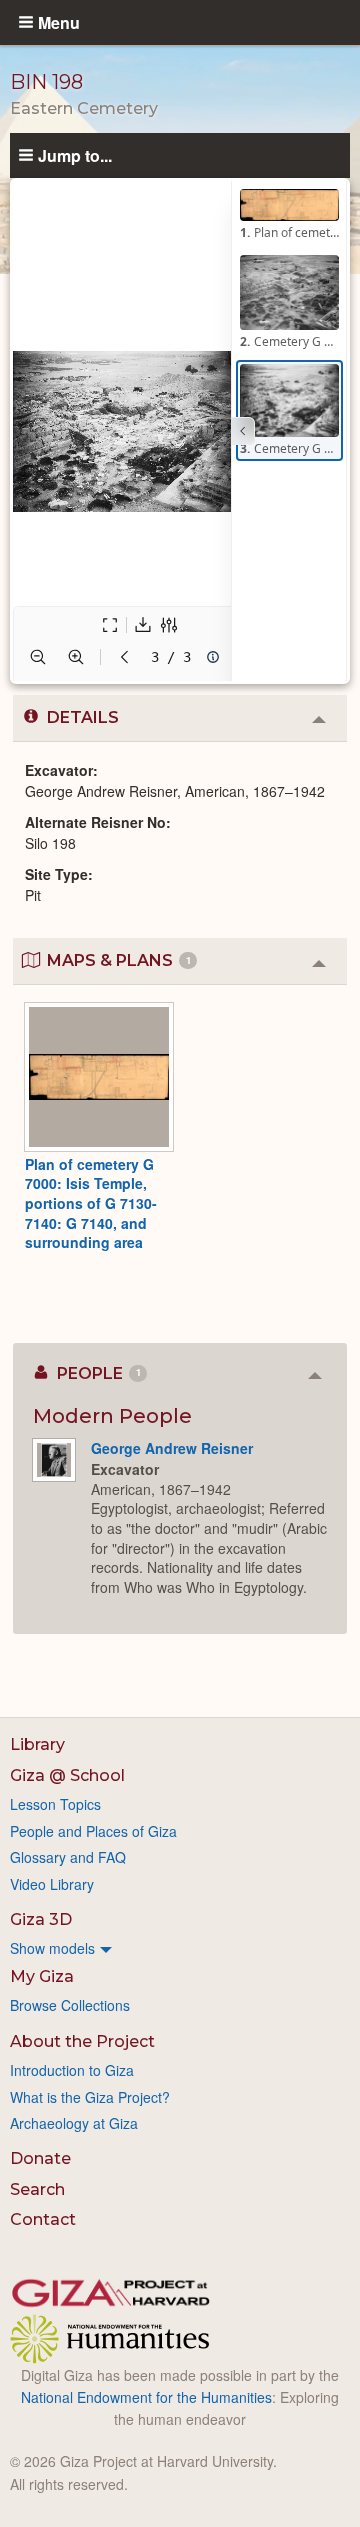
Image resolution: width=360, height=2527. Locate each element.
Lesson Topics (55, 1804)
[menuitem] (180, 1948)
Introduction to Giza (72, 2070)
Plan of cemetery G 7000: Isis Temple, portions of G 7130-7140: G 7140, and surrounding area (91, 1203)
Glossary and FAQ (68, 1857)
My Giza (42, 1976)
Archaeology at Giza (74, 2123)
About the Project (82, 2041)
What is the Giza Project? (90, 2097)
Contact (43, 2219)
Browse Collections (70, 2005)
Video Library (52, 1884)
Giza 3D (41, 1919)
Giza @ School (67, 1775)
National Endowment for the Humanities (146, 2397)
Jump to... (75, 155)
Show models (52, 1948)
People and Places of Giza (93, 1831)
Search (37, 2189)
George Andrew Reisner (172, 1448)
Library (37, 1744)
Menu (59, 22)
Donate (40, 2158)
